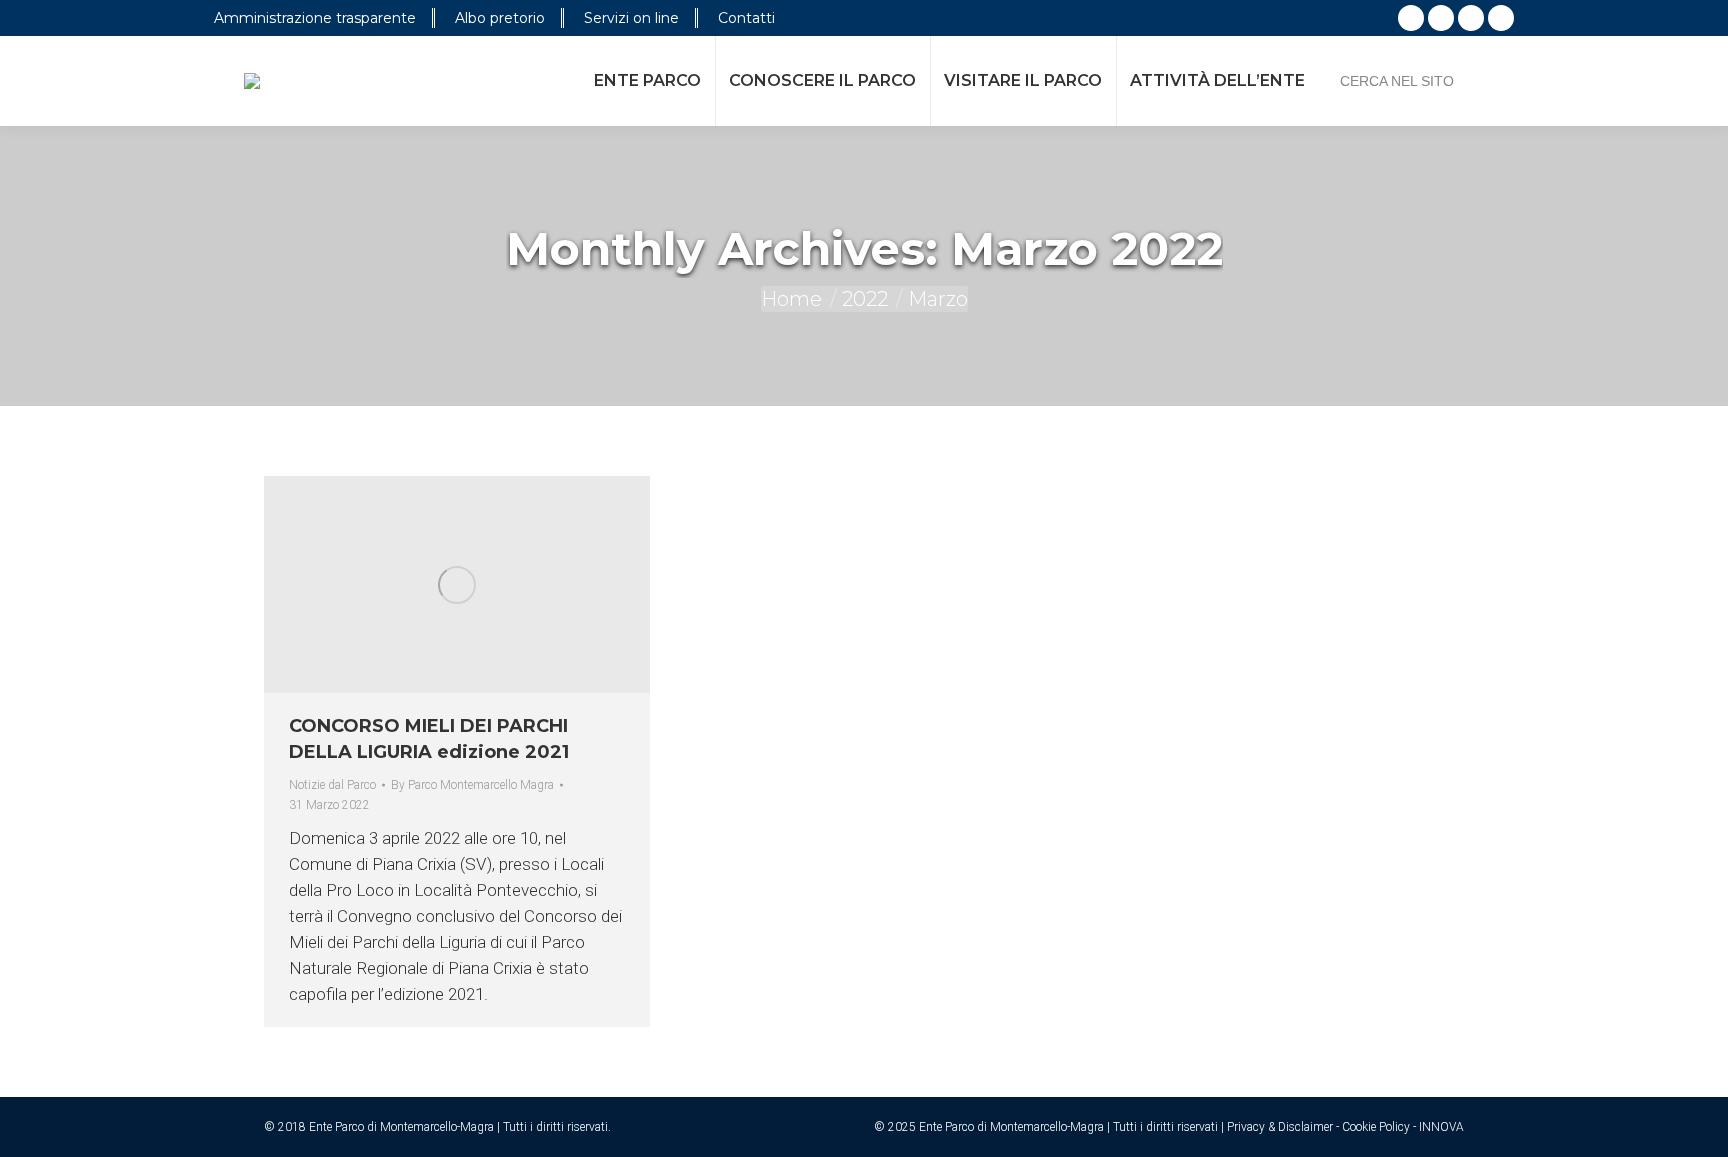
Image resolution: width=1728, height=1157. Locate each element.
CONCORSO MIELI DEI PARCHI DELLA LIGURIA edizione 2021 (429, 739)
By (472, 785)
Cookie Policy (1376, 1127)
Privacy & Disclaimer (1280, 1127)
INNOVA (1441, 1127)
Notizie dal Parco (332, 785)
